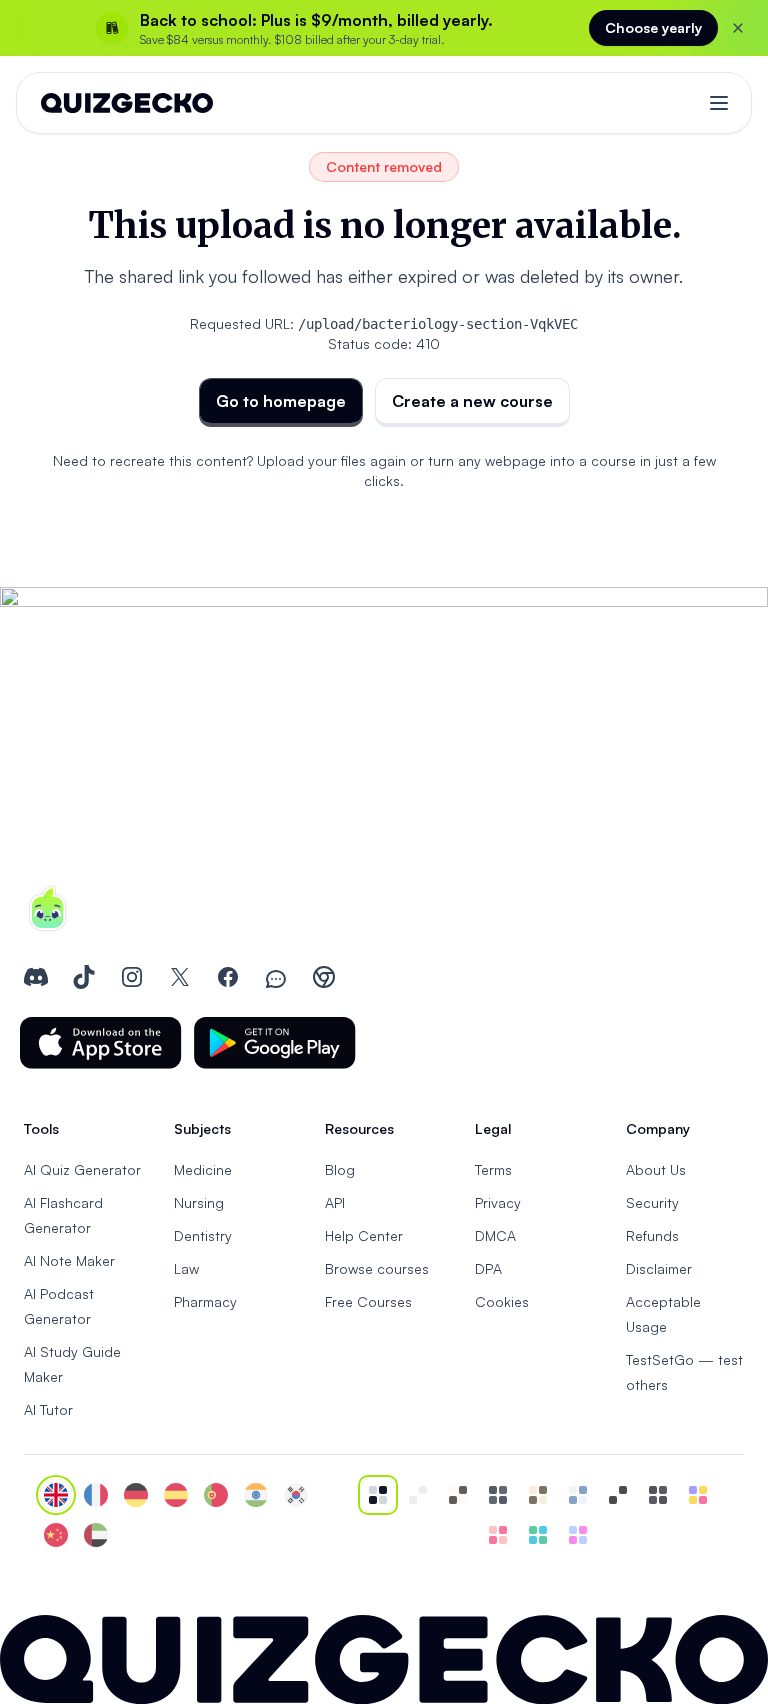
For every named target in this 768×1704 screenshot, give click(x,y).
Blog (340, 1169)
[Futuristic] (538, 1535)
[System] (378, 1495)
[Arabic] (96, 1535)
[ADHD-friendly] (578, 1495)
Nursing (199, 1202)
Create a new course (472, 401)
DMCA (495, 1235)
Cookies (502, 1301)
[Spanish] (176, 1495)
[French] (96, 1495)
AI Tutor (48, 1409)
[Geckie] (698, 1495)
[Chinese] (56, 1535)
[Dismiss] (738, 28)
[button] (101, 1043)
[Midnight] (658, 1495)
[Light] (418, 1495)
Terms (493, 1169)
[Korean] (296, 1495)
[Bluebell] (578, 1535)
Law (186, 1268)
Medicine (203, 1169)
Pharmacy (205, 1301)
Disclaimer (659, 1268)
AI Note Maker (69, 1260)
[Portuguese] (216, 1495)
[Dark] (498, 1495)
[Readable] (458, 1495)
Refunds (652, 1235)
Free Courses (368, 1301)
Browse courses (377, 1268)
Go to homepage (281, 401)
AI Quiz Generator (82, 1169)
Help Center (364, 1235)
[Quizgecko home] (127, 103)
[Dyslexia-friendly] (538, 1495)
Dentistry (203, 1235)
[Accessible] (618, 1495)
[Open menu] (719, 103)
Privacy (498, 1202)
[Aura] (498, 1535)
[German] (136, 1495)
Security (652, 1202)
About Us (656, 1169)
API (335, 1202)
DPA (488, 1268)
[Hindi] (256, 1495)
